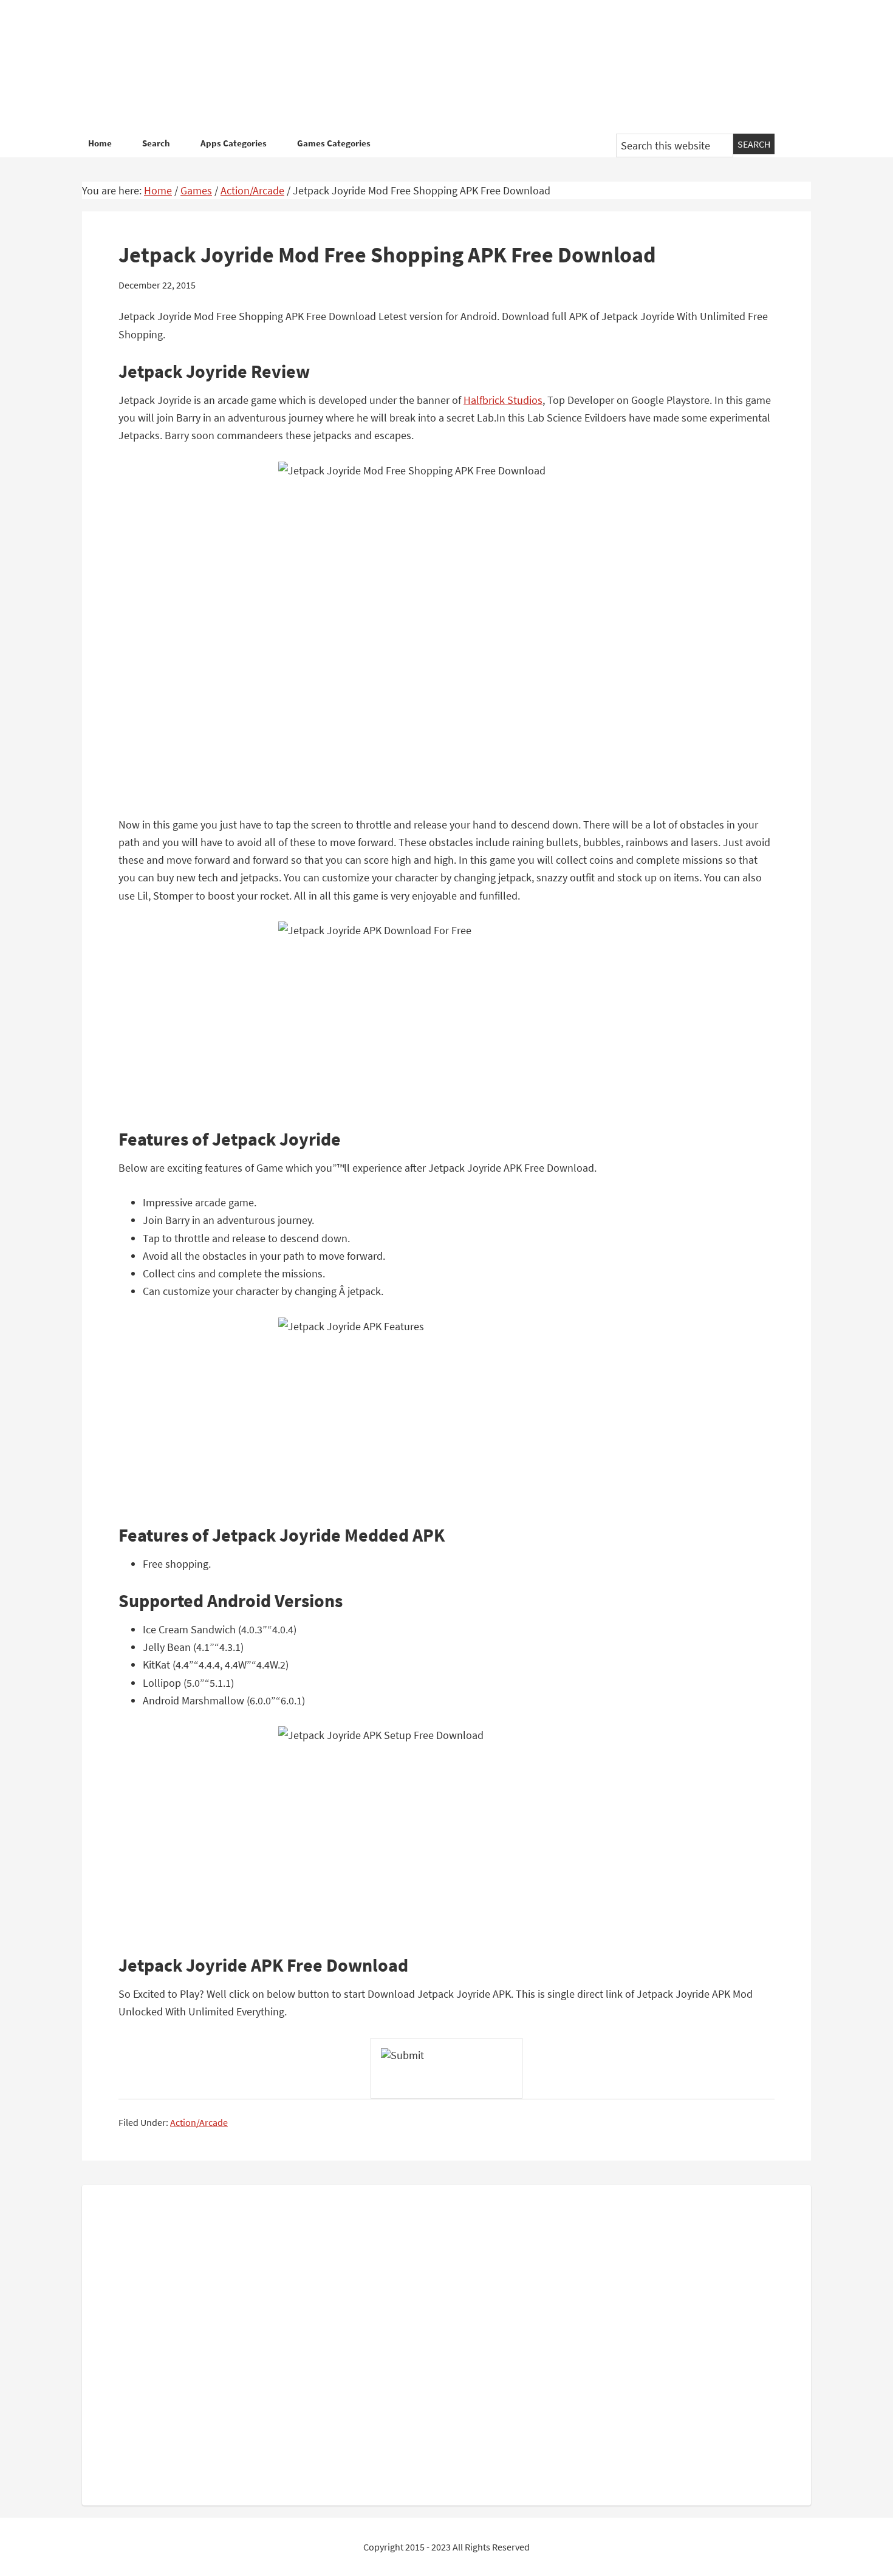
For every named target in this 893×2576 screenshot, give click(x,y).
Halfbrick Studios (503, 400)
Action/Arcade (199, 2122)
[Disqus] (446, 2343)
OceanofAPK (428, 67)
